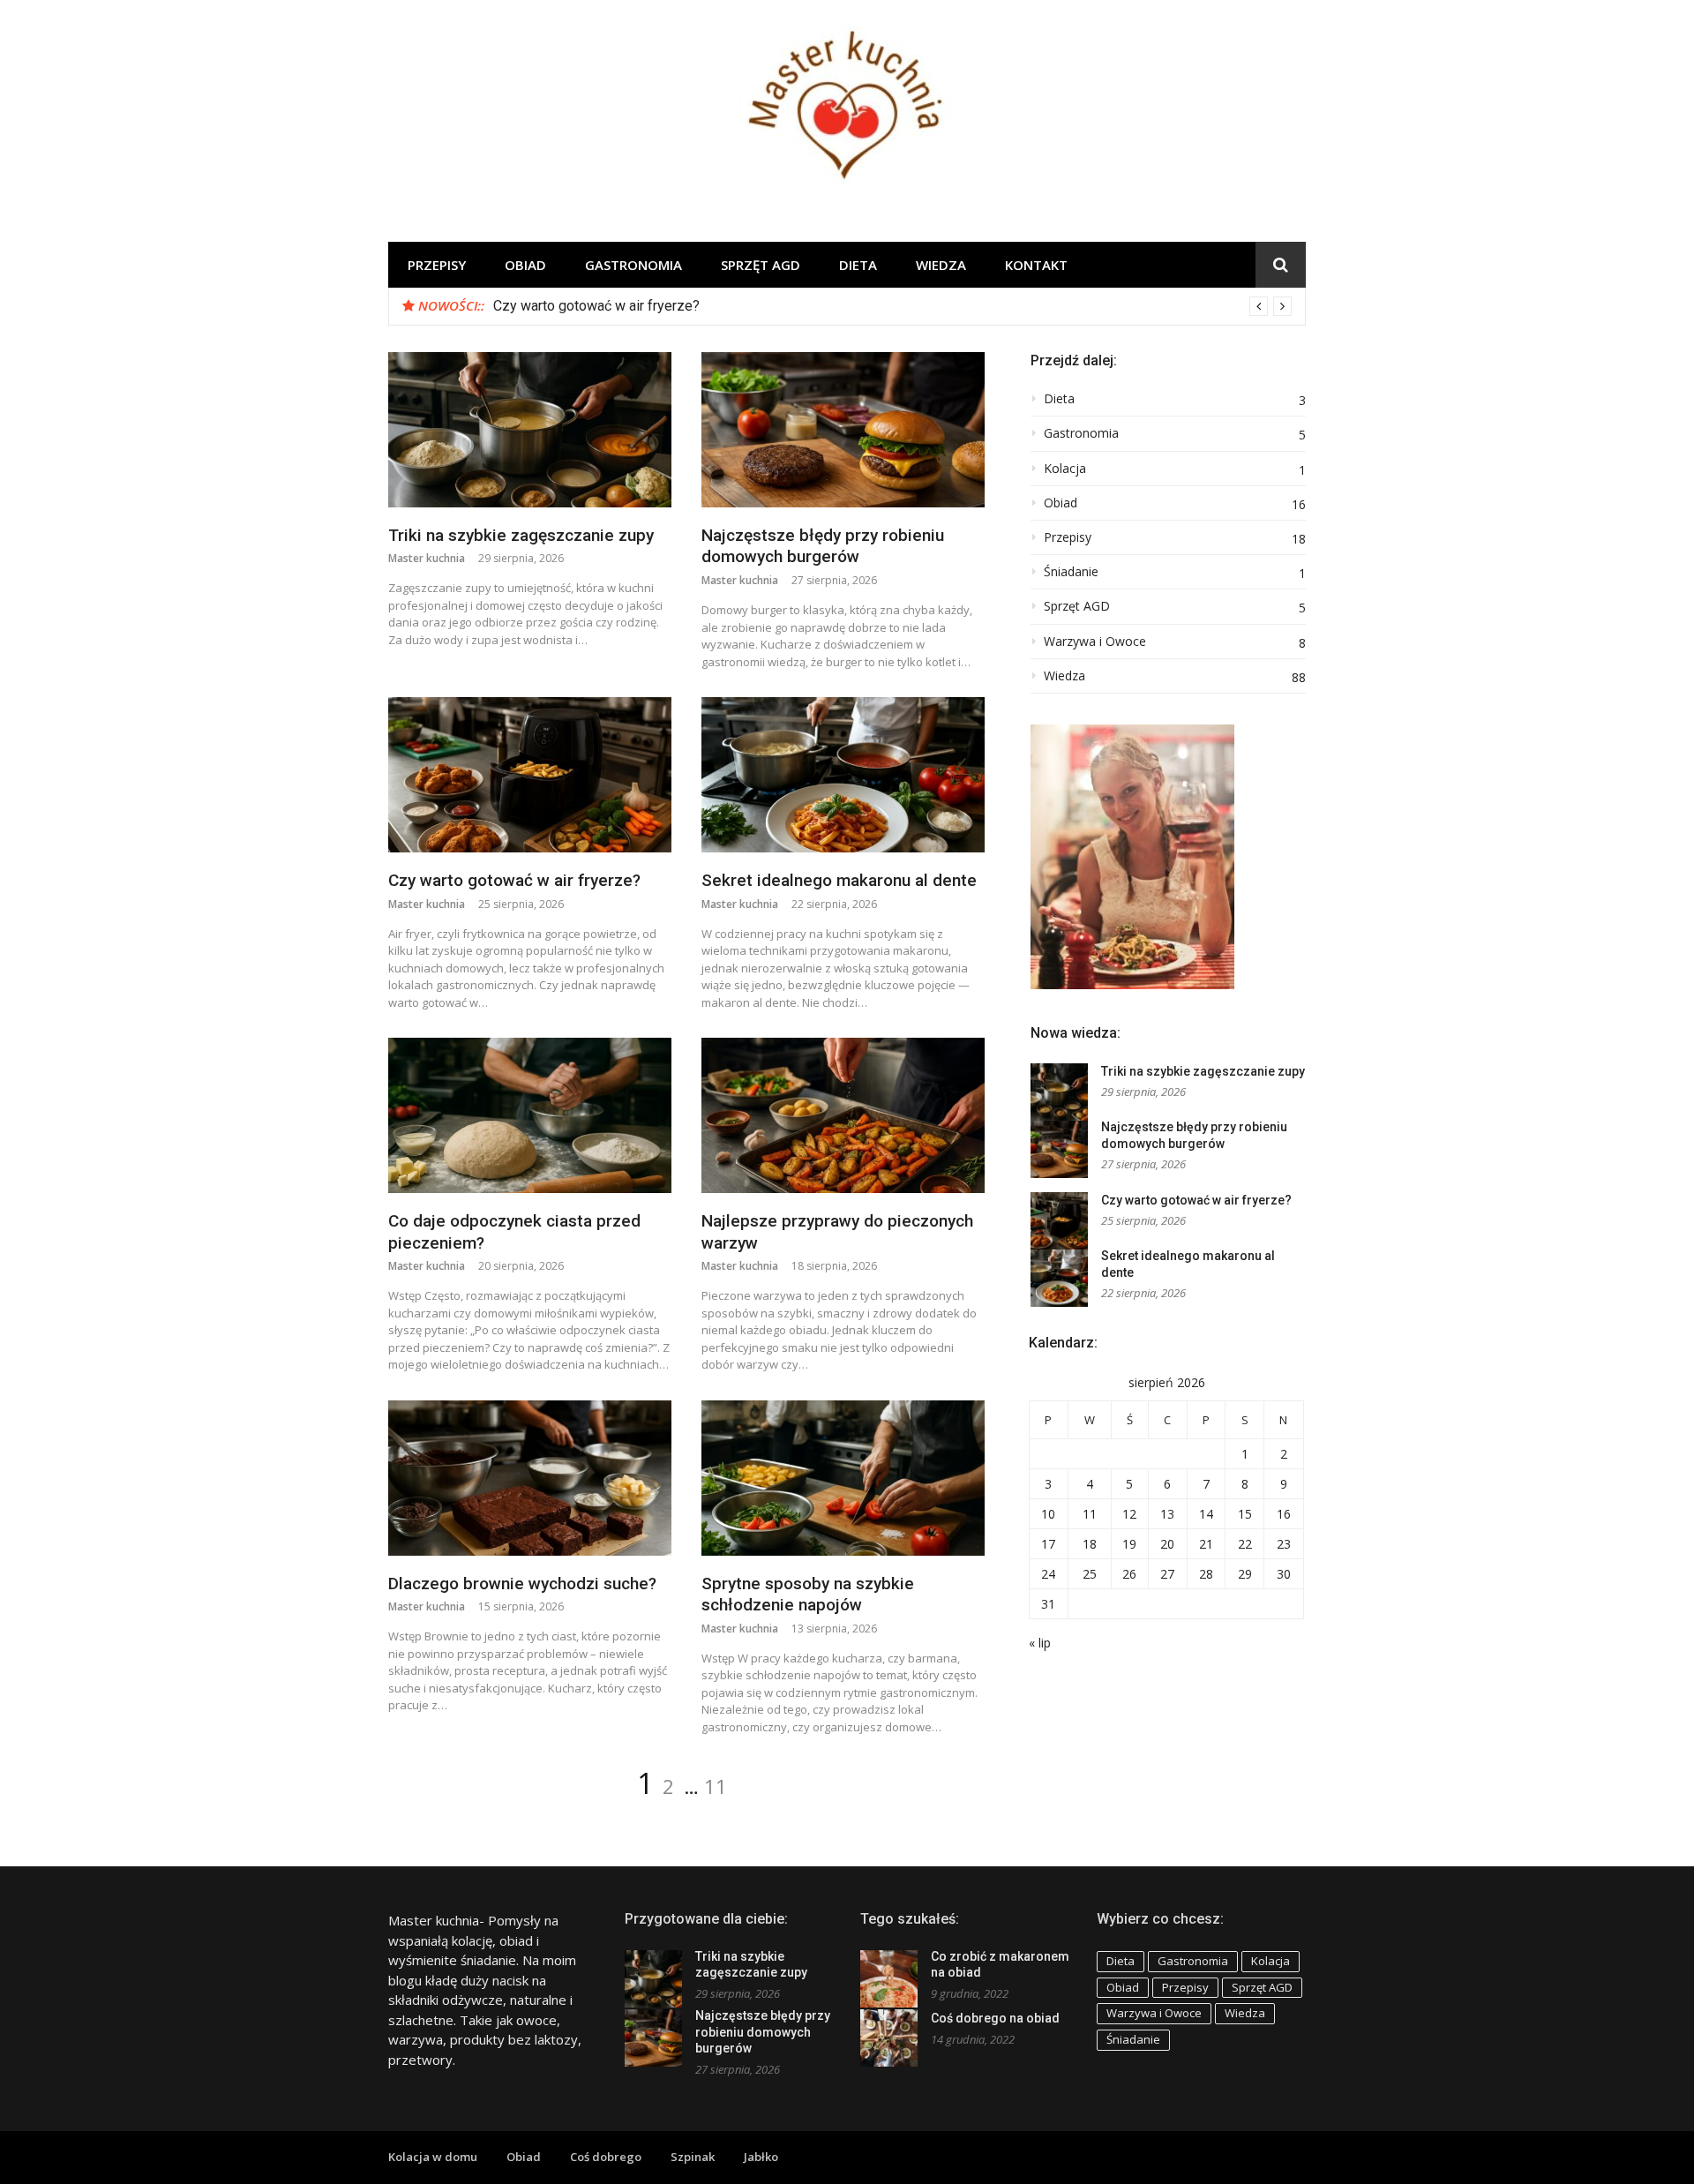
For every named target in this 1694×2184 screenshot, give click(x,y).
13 (1167, 1514)
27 (1167, 1574)
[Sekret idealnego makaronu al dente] (843, 775)
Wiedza (941, 265)
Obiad (525, 265)
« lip (1040, 1643)
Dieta (858, 265)
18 (1090, 1544)
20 (1167, 1544)
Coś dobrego (606, 2157)
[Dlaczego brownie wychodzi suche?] (530, 1478)
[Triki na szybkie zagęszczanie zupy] (530, 430)
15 (1245, 1514)
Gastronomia (633, 265)
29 (1245, 1574)
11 (716, 1786)
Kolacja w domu (433, 2157)
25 (1090, 1574)
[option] (892, 306)
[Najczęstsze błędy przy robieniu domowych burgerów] (843, 430)
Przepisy (437, 265)
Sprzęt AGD (761, 265)
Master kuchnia (427, 558)
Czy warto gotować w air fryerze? (596, 306)
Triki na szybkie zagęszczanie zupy (521, 535)
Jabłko (761, 2157)
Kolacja (1065, 469)
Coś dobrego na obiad (995, 2018)
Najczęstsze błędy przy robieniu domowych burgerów (823, 546)
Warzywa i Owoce (1095, 642)
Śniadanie (1071, 572)
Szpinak (693, 2157)
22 (1245, 1544)
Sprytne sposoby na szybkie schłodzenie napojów (808, 1595)
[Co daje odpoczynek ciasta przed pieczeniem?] (530, 1115)
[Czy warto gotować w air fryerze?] (530, 775)
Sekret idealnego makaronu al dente (839, 880)
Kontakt (1036, 265)
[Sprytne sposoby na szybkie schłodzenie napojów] (843, 1478)
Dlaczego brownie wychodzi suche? (522, 1584)
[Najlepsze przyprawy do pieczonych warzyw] (843, 1115)
